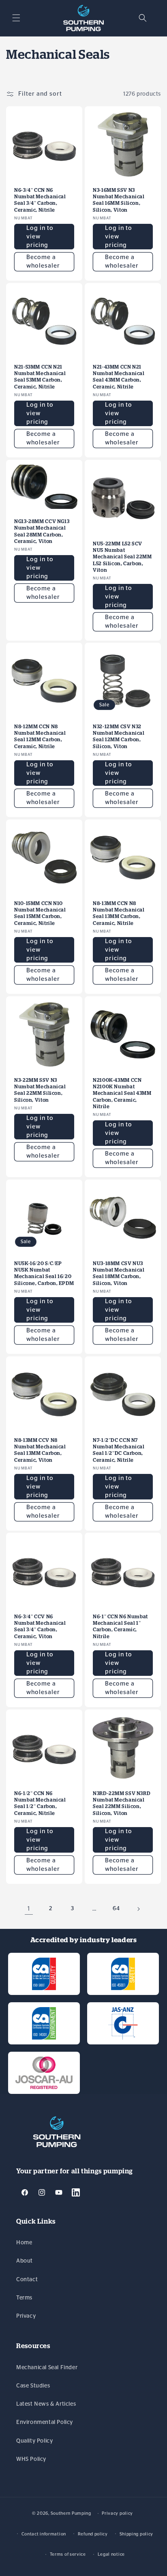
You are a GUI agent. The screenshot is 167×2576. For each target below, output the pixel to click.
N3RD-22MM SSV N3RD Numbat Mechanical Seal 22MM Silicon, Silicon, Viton (122, 1803)
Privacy (26, 2316)
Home (24, 2243)
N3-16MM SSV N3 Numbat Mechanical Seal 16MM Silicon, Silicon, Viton (119, 200)
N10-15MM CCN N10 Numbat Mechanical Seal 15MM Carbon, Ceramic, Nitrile (40, 913)
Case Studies (33, 2386)
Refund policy (93, 2534)
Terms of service (68, 2554)
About (25, 2261)
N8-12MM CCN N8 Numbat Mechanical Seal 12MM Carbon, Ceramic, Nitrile (40, 736)
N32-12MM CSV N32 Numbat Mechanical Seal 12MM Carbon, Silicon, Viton (119, 736)
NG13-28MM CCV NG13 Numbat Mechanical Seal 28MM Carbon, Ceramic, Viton (42, 531)
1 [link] (29, 1909)
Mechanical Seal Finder (47, 2368)
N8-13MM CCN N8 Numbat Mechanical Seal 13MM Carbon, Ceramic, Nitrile (119, 913)
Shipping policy (137, 2534)
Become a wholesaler (43, 262)
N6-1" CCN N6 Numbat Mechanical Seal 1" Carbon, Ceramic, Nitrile (120, 1626)
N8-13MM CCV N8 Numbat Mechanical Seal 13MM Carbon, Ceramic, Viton (40, 1450)
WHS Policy (31, 2459)
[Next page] (138, 1909)
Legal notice (111, 2554)
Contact (27, 2280)
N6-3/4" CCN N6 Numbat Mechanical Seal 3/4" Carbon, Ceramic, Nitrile (40, 200)
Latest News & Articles (46, 2404)
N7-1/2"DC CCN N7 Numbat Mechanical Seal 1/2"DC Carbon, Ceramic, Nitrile (119, 1450)
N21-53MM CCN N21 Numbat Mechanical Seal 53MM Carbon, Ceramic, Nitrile (40, 377)
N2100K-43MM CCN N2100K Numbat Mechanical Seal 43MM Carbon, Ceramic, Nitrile (122, 1093)
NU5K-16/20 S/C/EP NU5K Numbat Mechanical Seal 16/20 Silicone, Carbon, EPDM (44, 1273)
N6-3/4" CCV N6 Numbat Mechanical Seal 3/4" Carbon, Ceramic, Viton (40, 1626)
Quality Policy (34, 2441)
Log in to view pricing (40, 237)
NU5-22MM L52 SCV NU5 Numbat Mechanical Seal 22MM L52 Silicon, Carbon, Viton (122, 557)
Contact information (44, 2534)
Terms (24, 2298)
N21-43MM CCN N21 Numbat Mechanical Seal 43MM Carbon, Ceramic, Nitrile (119, 377)
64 (116, 1909)
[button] (16, 18)
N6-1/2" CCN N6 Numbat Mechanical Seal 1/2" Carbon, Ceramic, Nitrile (40, 1803)
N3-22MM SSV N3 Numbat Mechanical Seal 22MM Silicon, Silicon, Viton (40, 1090)
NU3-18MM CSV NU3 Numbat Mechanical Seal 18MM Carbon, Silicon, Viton (119, 1273)
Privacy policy (117, 2513)
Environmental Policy (45, 2422)
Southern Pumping (71, 2513)
